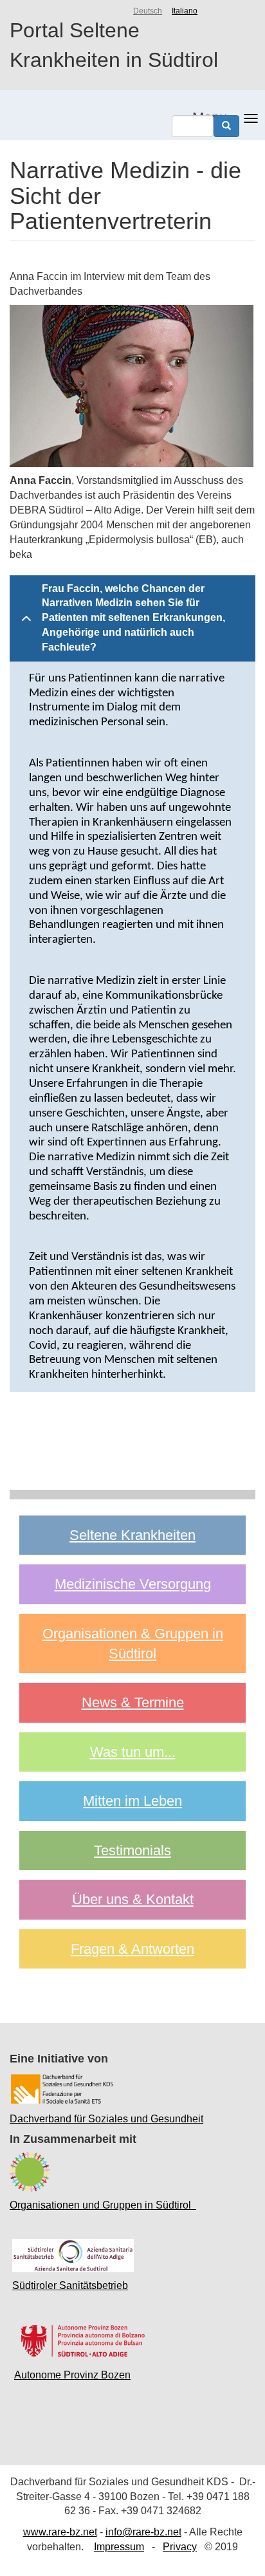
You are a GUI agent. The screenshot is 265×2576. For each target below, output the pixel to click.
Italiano (185, 11)
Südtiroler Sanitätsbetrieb (70, 2285)
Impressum (119, 2547)
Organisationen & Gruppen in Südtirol (133, 1644)
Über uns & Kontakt (133, 1899)
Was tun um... (133, 1752)
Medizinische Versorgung (133, 1584)
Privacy (180, 2547)
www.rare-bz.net (60, 2532)
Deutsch (148, 11)
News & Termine (133, 1702)
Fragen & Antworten (132, 1949)
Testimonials (132, 1850)
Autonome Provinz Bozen (72, 2375)
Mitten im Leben (132, 1801)
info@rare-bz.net (143, 2532)
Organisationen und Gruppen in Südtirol (103, 2205)
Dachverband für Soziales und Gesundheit (106, 2119)
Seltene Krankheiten (132, 1535)
